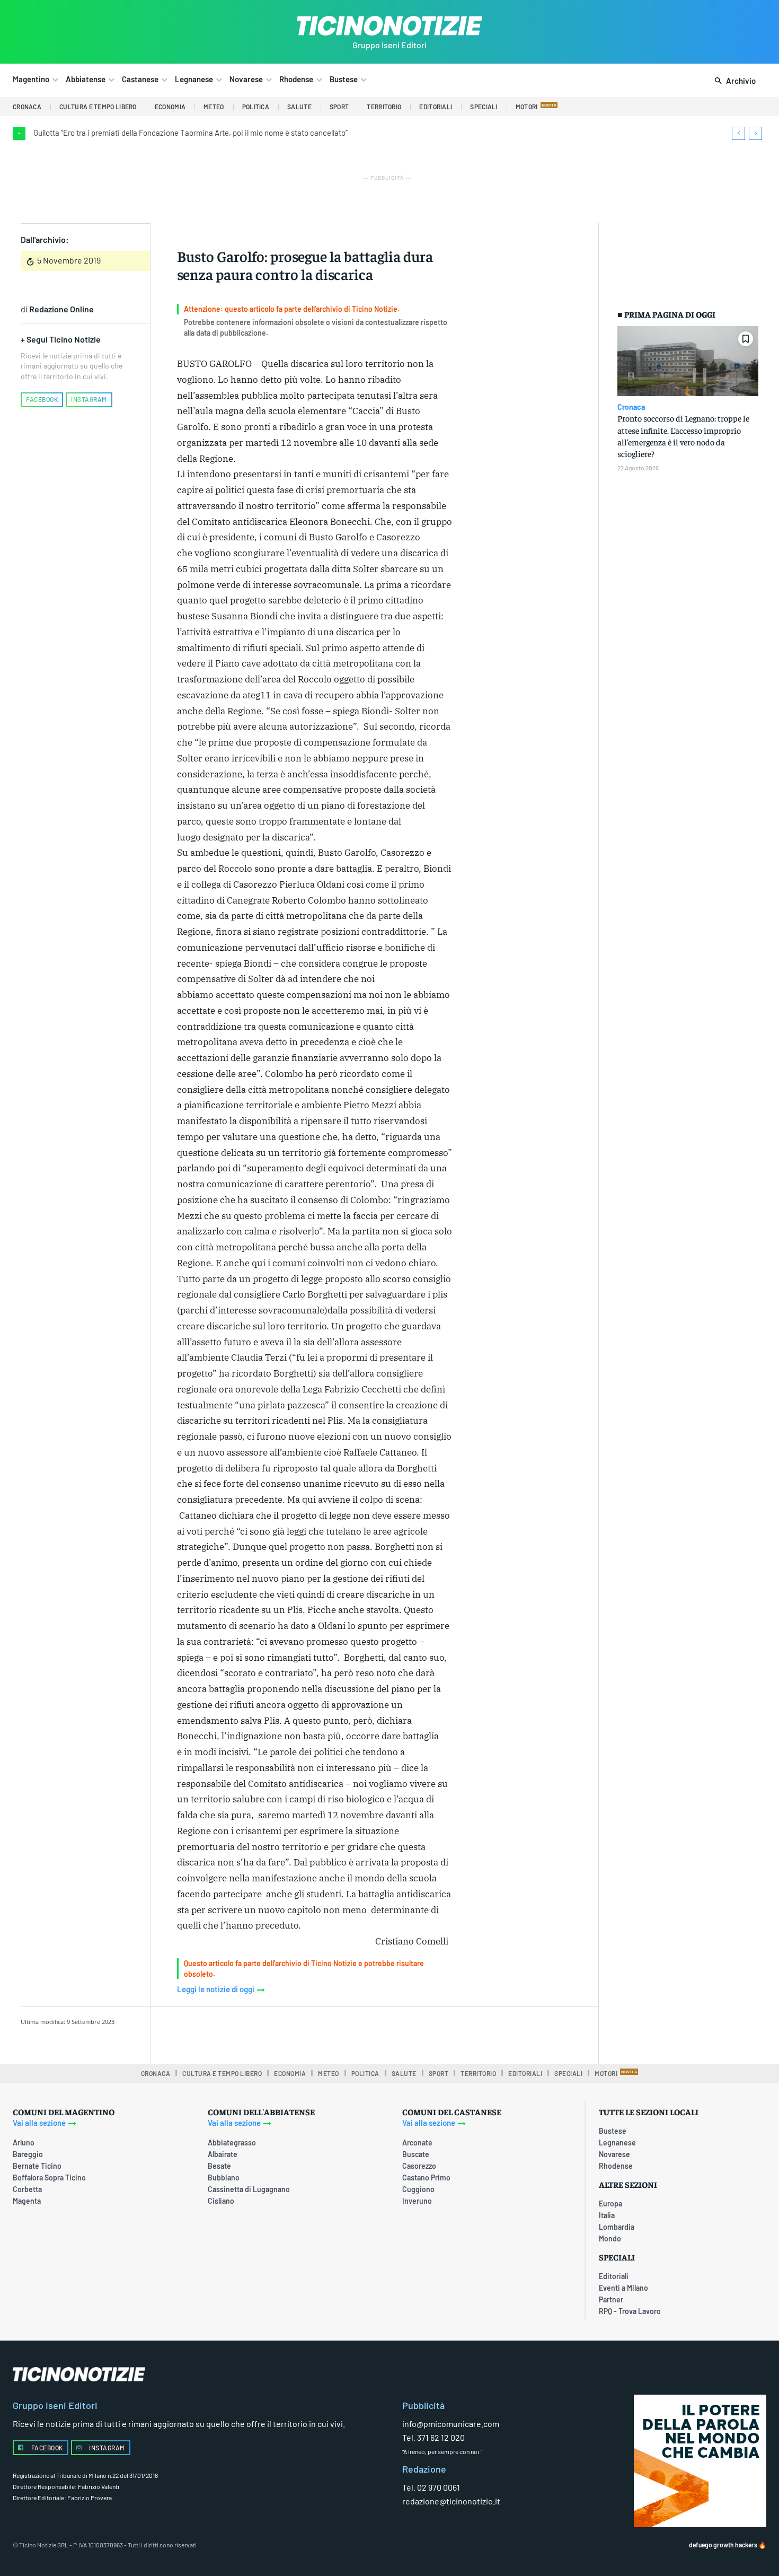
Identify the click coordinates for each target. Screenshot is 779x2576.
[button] (733, 81)
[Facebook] (262, 2034)
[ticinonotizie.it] (389, 26)
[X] (286, 2034)
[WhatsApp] (335, 2034)
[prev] (738, 133)
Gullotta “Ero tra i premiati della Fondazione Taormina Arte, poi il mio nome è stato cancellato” (191, 133)
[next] (755, 133)
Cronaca (631, 407)
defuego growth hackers (723, 2545)
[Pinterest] (311, 2034)
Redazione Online (61, 309)
